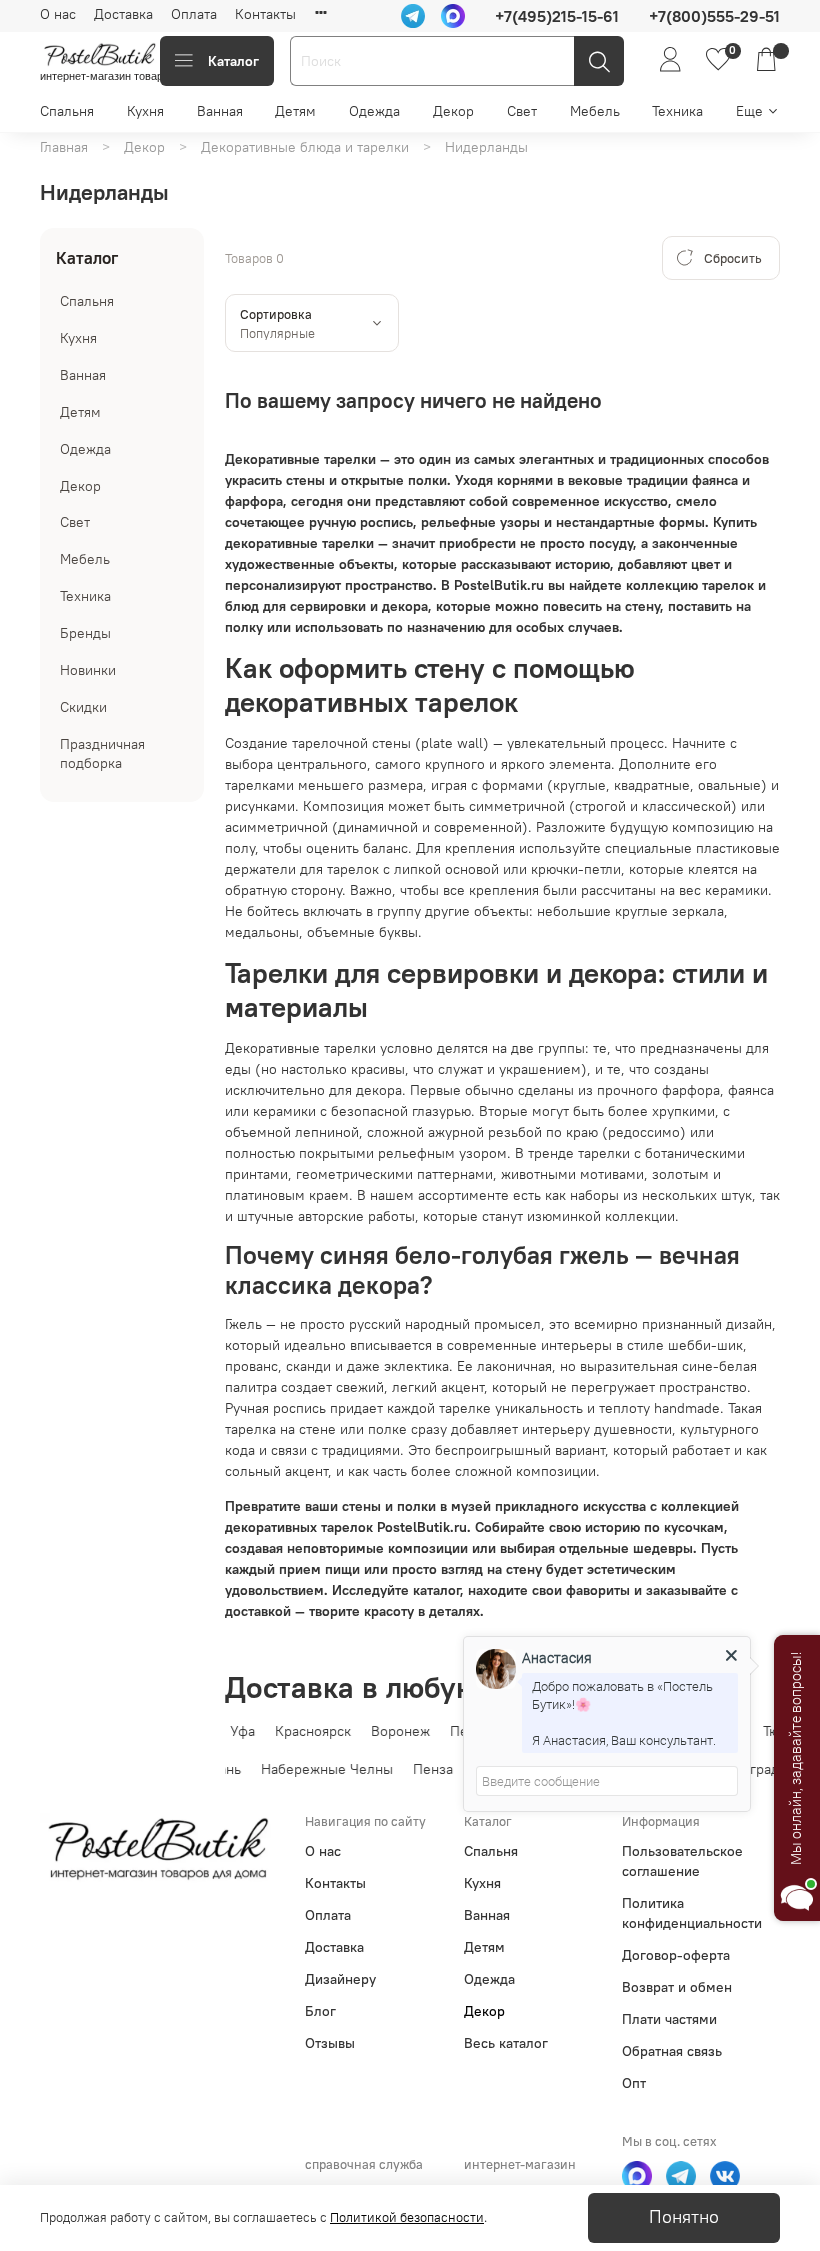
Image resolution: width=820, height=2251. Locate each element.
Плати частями (669, 2019)
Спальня (67, 111)
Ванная (220, 111)
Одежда (374, 111)
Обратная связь (672, 2051)
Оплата (194, 14)
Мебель (595, 111)
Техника (677, 111)
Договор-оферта (676, 1955)
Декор (453, 111)
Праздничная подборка (102, 753)
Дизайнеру (340, 1979)
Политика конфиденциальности (692, 1913)
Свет (522, 111)
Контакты (265, 14)
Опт (634, 2083)
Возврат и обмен (677, 1987)
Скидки (83, 707)
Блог (320, 2011)
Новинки (88, 670)
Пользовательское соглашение (682, 1861)
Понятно (684, 2217)
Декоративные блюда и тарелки (305, 147)
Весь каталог (506, 2043)
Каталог (233, 61)
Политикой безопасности (407, 2217)
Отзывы (330, 2043)
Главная (64, 147)
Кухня (145, 111)
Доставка (123, 14)
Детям (295, 111)
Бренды (85, 633)
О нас (58, 14)
